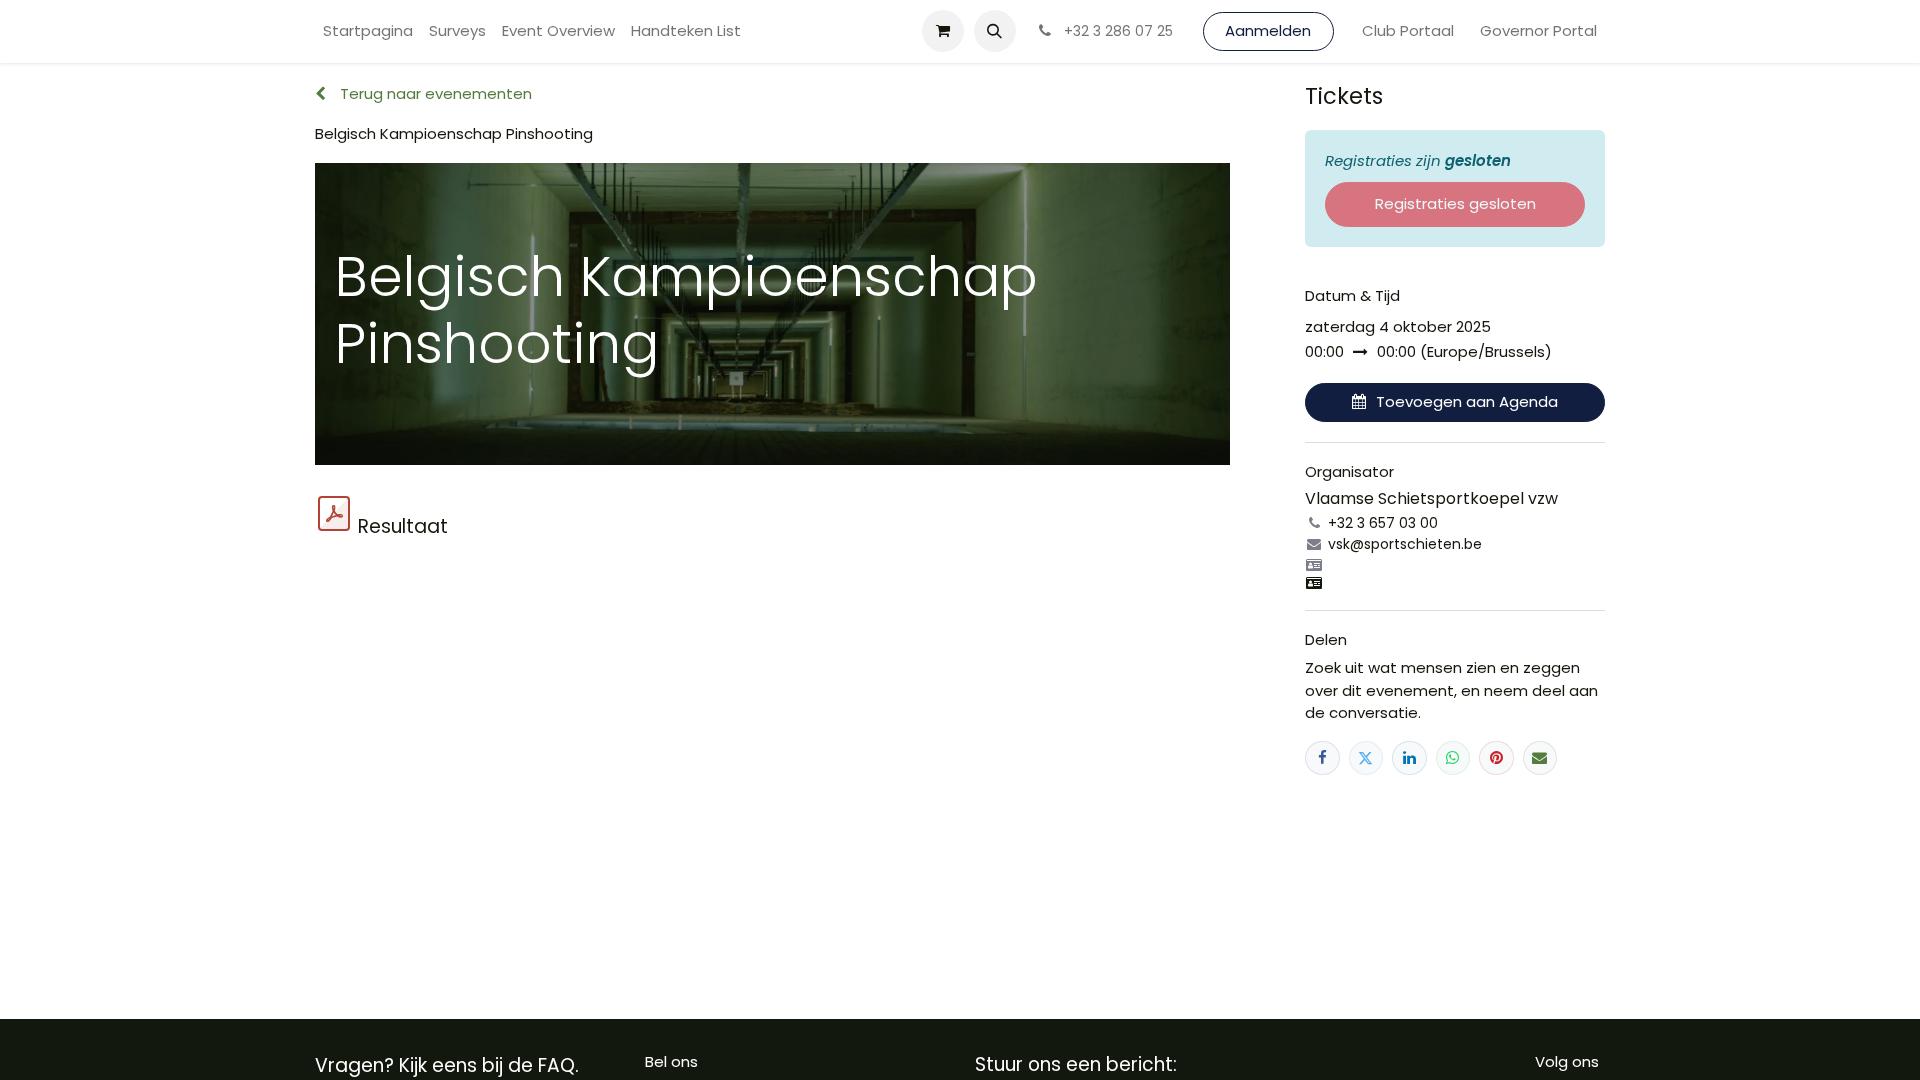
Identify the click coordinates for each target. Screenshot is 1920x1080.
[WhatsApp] (1453, 758)
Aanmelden (1268, 30)
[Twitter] (1366, 758)
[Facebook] (1322, 758)
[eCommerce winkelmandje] (943, 31)
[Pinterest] (1496, 758)
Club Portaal (1408, 30)
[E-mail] (1540, 758)
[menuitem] (368, 31)
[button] (995, 31)
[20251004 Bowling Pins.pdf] (334, 514)
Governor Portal (1538, 30)
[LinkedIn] (1409, 758)
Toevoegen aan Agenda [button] (1467, 401)
